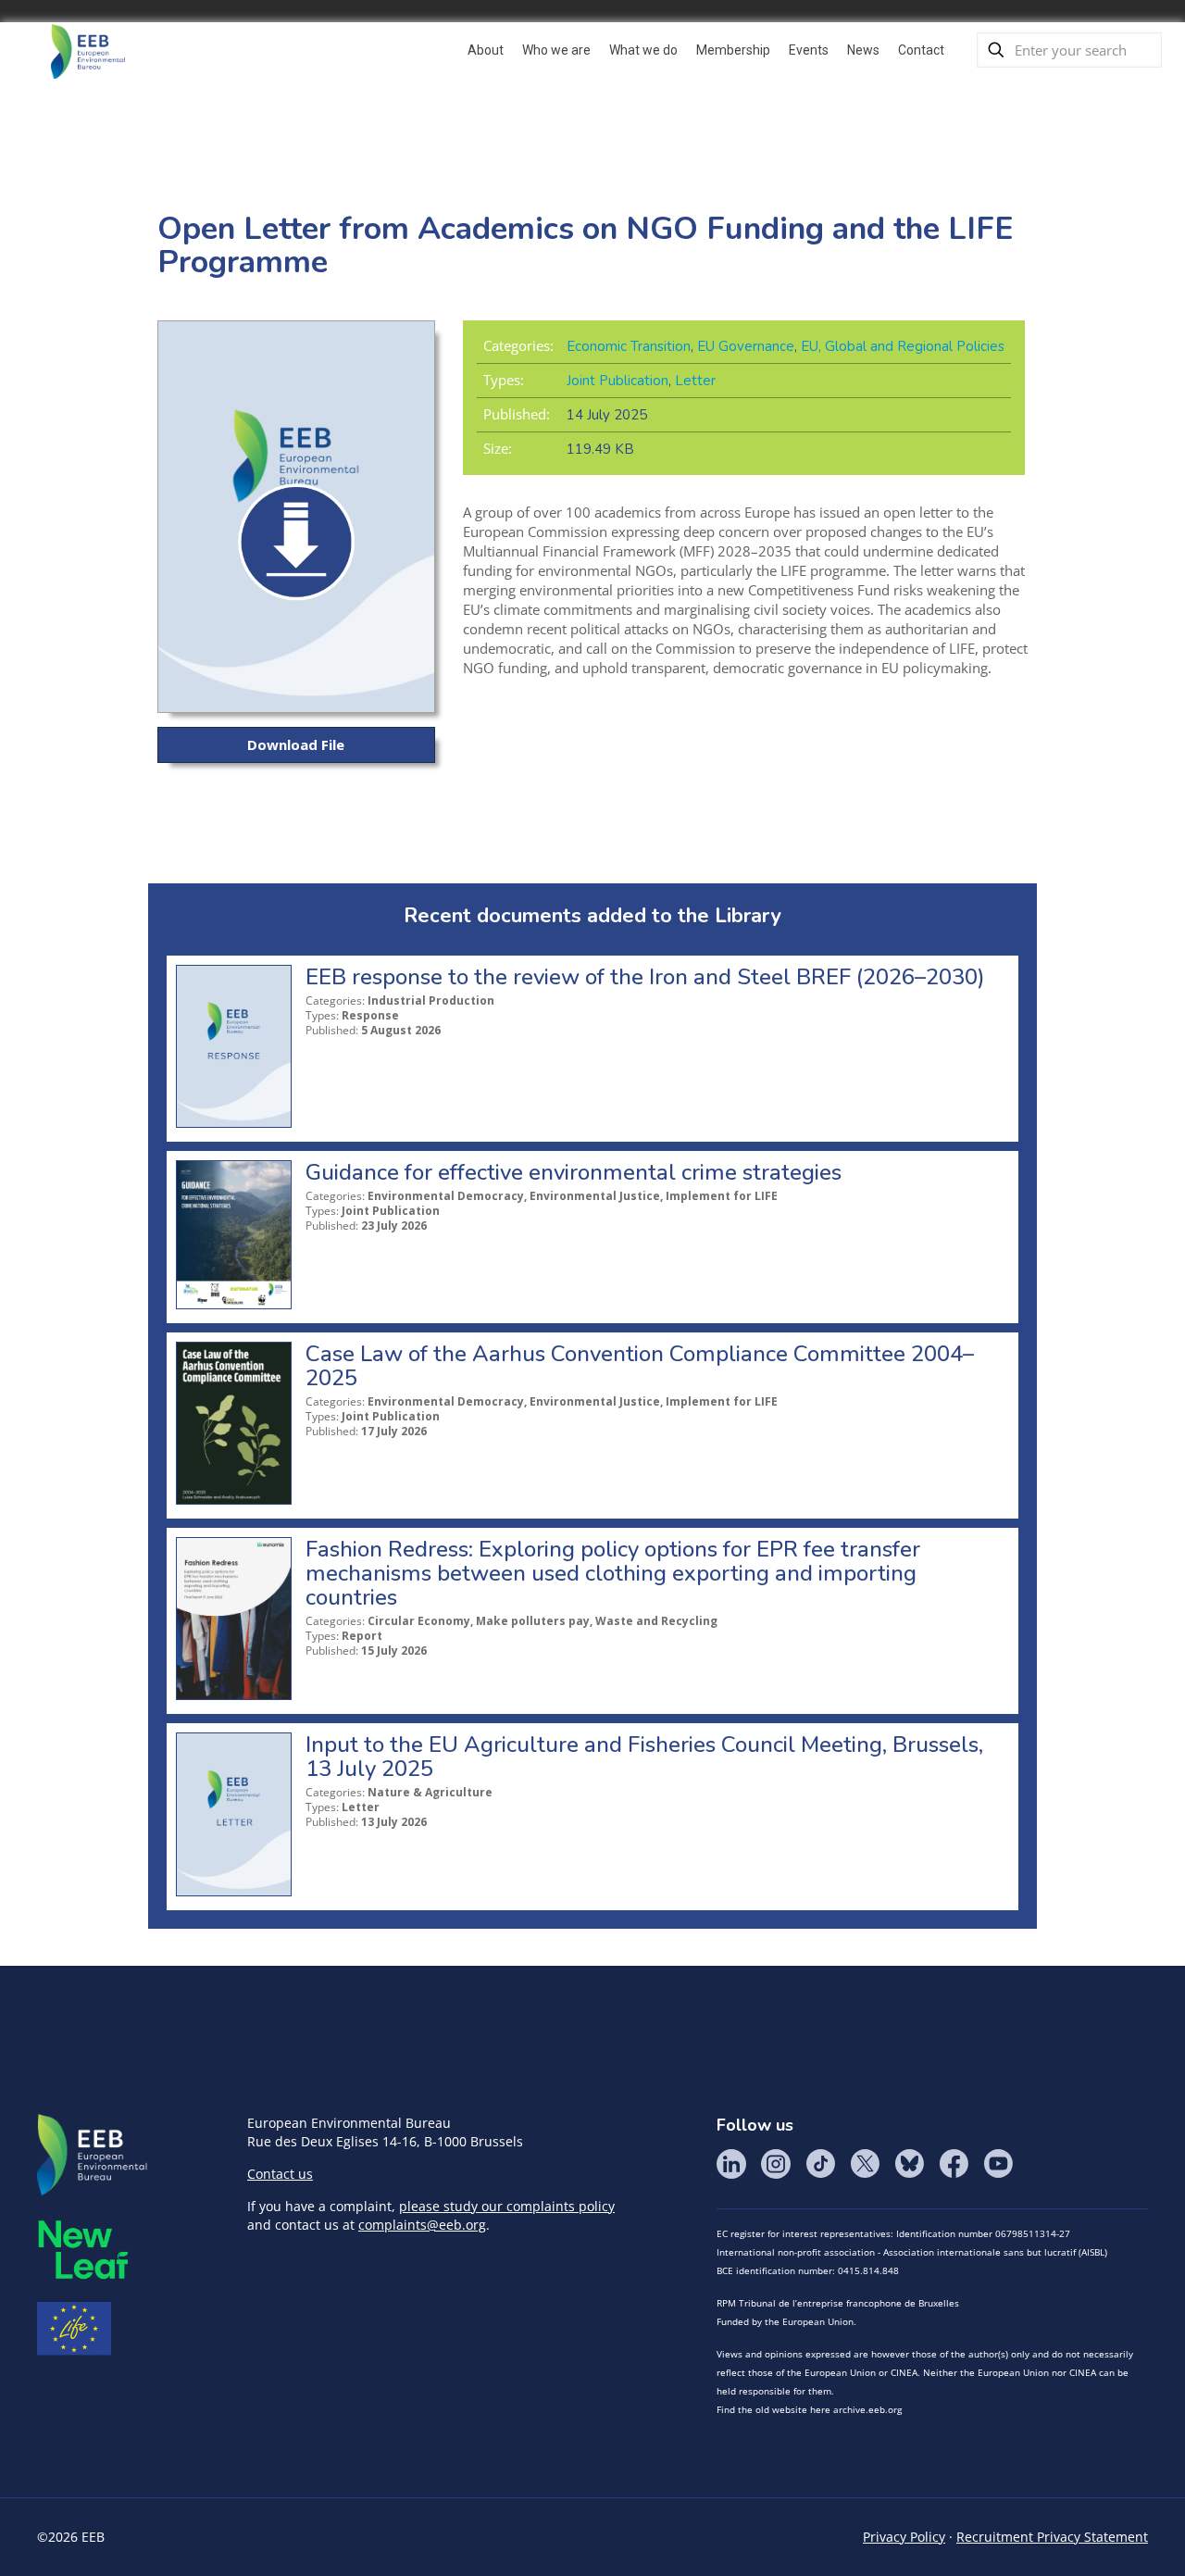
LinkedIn (731, 2164)
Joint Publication (617, 381)
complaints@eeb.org (422, 2225)
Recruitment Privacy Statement (1052, 2537)
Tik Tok (820, 2164)
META (83, 2250)
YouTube (998, 2164)
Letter (695, 381)
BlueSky (909, 2164)
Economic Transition (629, 346)
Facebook (954, 2164)
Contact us (280, 2174)
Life (74, 2329)
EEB (93, 2156)
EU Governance (746, 346)
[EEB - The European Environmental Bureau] (88, 50)
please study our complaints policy (507, 2206)
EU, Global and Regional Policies (903, 346)
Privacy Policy (904, 2537)
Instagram (776, 2164)
